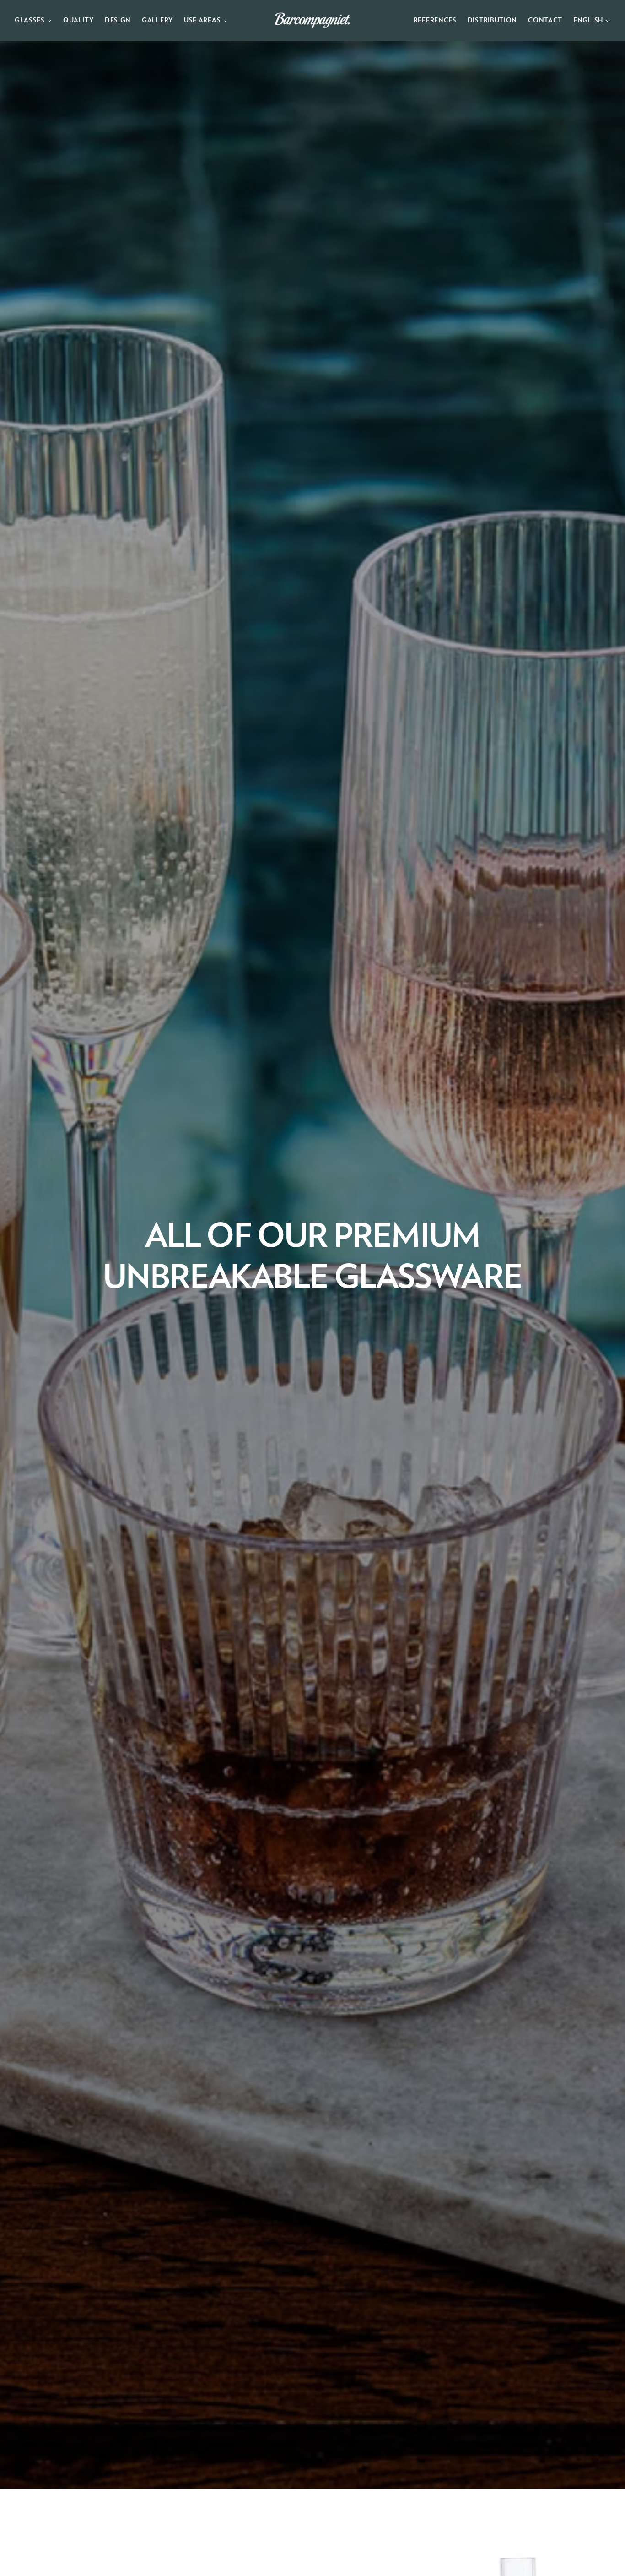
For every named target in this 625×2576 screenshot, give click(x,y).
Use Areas (202, 21)
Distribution (492, 21)
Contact (545, 21)
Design (118, 21)
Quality (78, 21)
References (435, 21)
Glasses (30, 21)
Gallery (157, 21)
